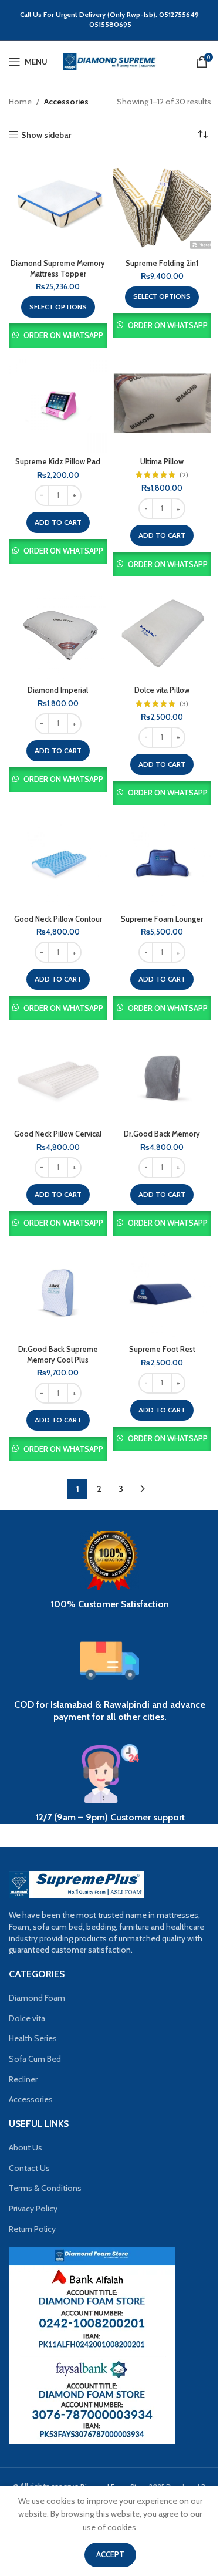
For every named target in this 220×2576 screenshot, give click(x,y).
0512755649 (180, 14)
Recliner (23, 2079)
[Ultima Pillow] (163, 403)
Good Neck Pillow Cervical (58, 1134)
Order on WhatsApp (63, 335)
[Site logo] (110, 60)
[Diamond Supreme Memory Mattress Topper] (58, 205)
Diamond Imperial (58, 690)
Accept (110, 2554)
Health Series (33, 2038)
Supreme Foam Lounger (162, 919)
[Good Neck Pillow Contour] (58, 861)
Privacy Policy (33, 2209)
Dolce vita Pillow (162, 690)
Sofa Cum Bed (35, 2059)
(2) (184, 475)
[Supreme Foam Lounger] (163, 861)
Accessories (31, 2099)
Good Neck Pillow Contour (58, 919)
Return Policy (32, 2229)
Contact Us (29, 2168)
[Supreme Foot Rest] (163, 1291)
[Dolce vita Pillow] (163, 632)
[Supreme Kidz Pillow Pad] (58, 403)
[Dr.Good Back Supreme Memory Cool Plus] (58, 1291)
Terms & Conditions (45, 2188)
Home (20, 102)
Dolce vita (27, 2018)
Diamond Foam (37, 1998)
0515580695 (110, 24)
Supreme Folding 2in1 (162, 263)
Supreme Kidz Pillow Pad (58, 462)
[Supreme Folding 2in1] (163, 205)
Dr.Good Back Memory (162, 1134)
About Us (26, 2147)
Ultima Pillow (162, 462)
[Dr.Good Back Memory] (163, 1075)
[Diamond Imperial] (58, 632)
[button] (58, 522)
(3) (184, 704)
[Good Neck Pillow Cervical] (58, 1075)
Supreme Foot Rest (162, 1349)
